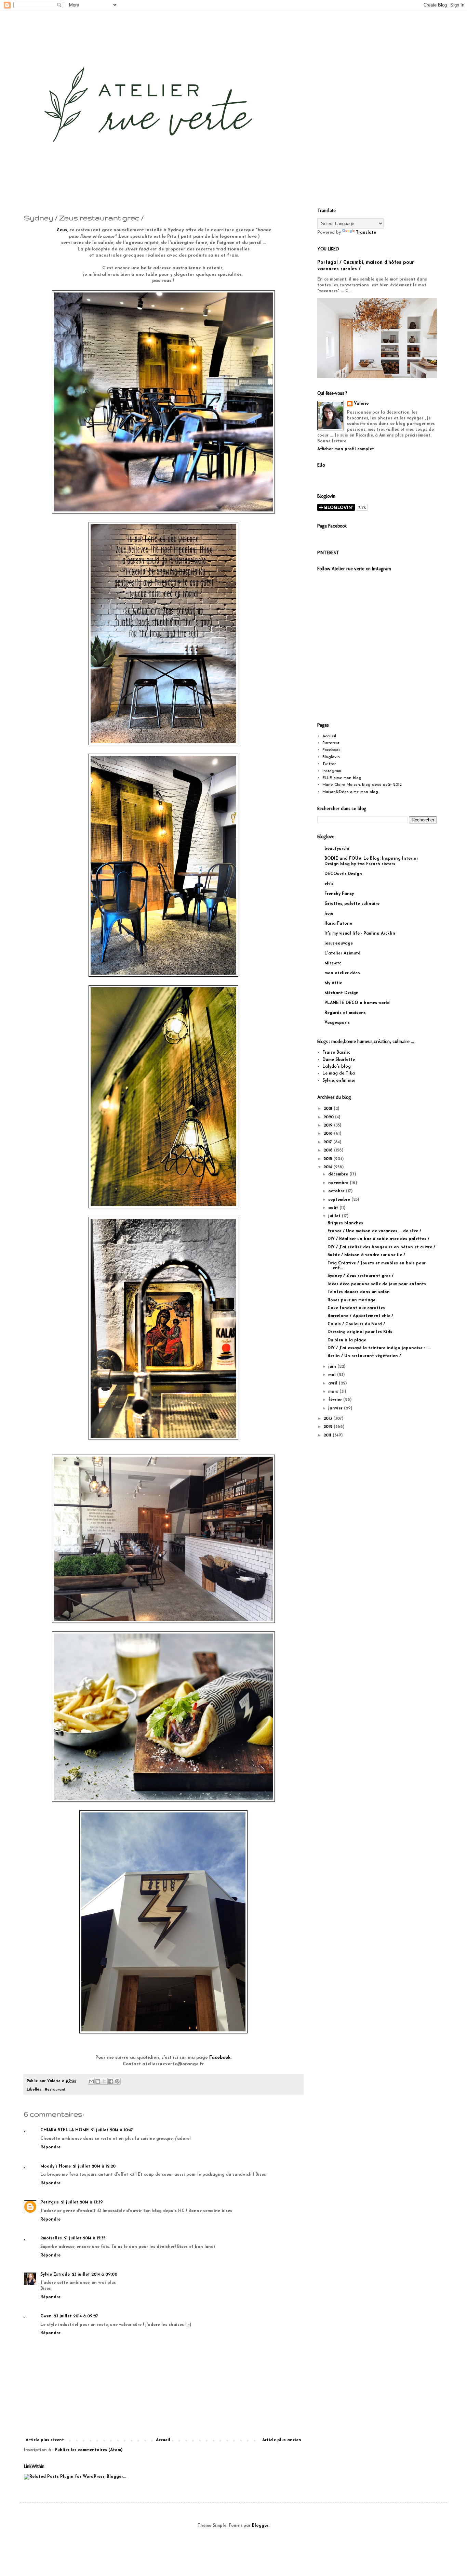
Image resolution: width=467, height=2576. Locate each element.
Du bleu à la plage (347, 1340)
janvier (336, 1408)
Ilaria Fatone (338, 924)
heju (329, 914)
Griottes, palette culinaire (352, 904)
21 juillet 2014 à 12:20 (94, 2167)
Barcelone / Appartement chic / (360, 1316)
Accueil (163, 2440)
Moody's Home (56, 2167)
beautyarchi (337, 849)
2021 (329, 1109)
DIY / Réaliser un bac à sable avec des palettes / (378, 1239)
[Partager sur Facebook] (111, 2081)
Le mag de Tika (339, 1074)
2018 (329, 1134)
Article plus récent (45, 2440)
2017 (328, 1142)
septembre (340, 1200)
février (336, 1400)
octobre (337, 1191)
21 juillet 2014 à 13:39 (82, 2202)
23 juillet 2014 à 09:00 (95, 2275)
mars (334, 1392)
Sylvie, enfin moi (339, 1081)
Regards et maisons (345, 1013)
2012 (329, 1427)
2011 (328, 1435)
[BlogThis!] (98, 2081)
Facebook (331, 750)
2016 (329, 1150)
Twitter (329, 764)
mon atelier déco (342, 973)
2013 (328, 1419)
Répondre (50, 2147)
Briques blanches (345, 1223)
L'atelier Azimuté (342, 953)
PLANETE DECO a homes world (357, 1003)
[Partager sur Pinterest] (117, 2081)
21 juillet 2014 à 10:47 (112, 2130)
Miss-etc (333, 963)
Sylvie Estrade (55, 2275)
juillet (335, 1216)
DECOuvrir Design (343, 874)
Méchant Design (342, 993)
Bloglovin (331, 757)
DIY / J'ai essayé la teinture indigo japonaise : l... (379, 1348)
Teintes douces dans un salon (359, 1292)
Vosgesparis (337, 1023)
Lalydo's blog (337, 1067)
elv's (329, 884)
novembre (339, 1183)
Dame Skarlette (339, 1060)
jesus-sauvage (339, 944)
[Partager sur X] (104, 2081)
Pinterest (331, 743)
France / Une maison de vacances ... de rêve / (374, 1231)
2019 (329, 1126)
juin (333, 1367)
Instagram (332, 771)
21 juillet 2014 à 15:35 (85, 2238)
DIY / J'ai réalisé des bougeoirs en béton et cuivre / (381, 1247)
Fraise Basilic (336, 1053)
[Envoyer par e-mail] (91, 2081)
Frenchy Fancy (339, 894)
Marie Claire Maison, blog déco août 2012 (362, 785)
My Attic (333, 983)
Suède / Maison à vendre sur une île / (366, 1255)
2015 (328, 1159)
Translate (366, 233)
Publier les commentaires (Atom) (89, 2450)
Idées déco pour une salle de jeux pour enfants (377, 1284)
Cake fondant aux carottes (356, 1308)
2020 (329, 1117)
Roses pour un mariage (351, 1300)
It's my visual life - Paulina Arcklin (360, 934)
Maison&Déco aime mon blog (350, 792)
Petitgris (50, 2202)
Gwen (46, 2316)
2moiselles (51, 2238)
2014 (328, 1167)
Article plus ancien (282, 2440)
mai (333, 1375)
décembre (339, 1174)
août (334, 1208)
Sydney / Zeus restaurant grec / (361, 1276)
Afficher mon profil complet (346, 449)
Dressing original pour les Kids (360, 1332)
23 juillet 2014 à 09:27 (76, 2316)
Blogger (260, 2526)
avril (333, 1383)
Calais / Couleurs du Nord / (356, 1324)
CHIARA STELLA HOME (65, 2130)
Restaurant (55, 2090)
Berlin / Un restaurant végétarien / (364, 1356)
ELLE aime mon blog (342, 778)
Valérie (361, 404)
